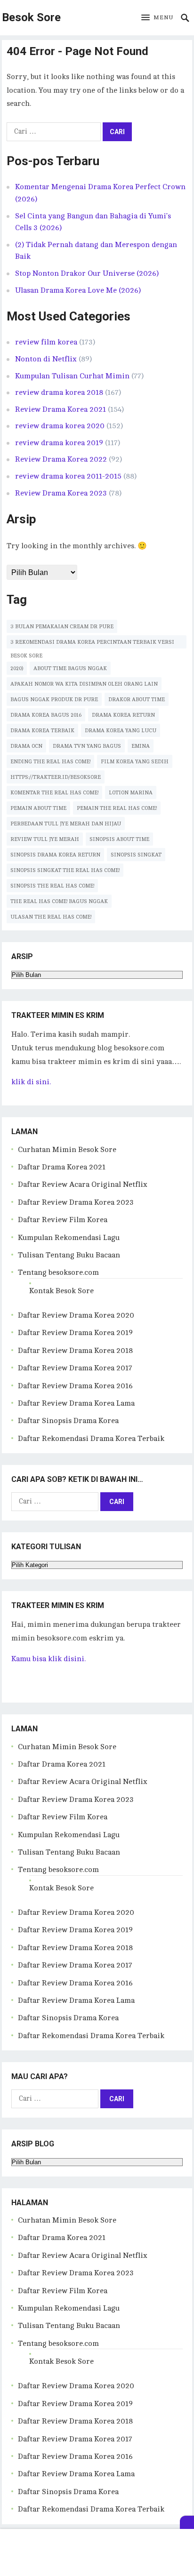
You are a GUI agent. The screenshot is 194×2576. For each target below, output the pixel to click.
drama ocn (26, 746)
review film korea (46, 342)
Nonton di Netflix (46, 359)
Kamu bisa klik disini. (48, 1659)
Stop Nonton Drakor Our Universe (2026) (87, 273)
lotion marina (131, 793)
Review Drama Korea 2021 (61, 409)
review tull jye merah (45, 839)
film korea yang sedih (135, 762)
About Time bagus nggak (70, 668)
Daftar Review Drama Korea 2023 (76, 1202)
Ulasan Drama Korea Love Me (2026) (78, 290)
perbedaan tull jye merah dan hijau (66, 824)
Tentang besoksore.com (58, 1272)
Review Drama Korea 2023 (61, 493)
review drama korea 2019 (59, 443)
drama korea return (123, 715)
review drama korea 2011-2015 (68, 476)
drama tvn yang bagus (87, 746)
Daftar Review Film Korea (63, 1220)
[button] (157, 18)
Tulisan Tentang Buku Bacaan (69, 1255)
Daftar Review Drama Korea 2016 (75, 1386)
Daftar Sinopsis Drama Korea (68, 1421)
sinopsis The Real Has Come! (52, 886)
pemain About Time (38, 808)
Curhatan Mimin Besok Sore (67, 1150)
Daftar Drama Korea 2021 (62, 1167)
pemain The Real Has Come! (117, 808)
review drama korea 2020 (60, 426)
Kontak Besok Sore (61, 1291)
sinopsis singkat (136, 855)
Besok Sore (31, 17)
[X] (187, 2522)
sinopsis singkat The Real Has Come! (65, 870)
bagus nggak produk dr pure (54, 700)
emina (141, 746)
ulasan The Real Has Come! (51, 917)
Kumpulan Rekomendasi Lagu (69, 1238)
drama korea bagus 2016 (46, 715)
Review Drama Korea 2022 (61, 459)
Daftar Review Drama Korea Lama (76, 1403)
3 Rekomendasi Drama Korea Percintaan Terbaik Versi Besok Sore (92, 644)
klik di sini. (31, 1082)
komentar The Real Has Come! (54, 793)
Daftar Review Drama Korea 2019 (75, 1333)
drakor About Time (137, 700)
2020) (17, 668)
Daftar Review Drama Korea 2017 (75, 1368)
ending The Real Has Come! (50, 762)
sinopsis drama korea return (55, 855)
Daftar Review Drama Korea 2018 (75, 1351)
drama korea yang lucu (121, 731)
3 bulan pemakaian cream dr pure (62, 627)
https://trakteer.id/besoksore (56, 777)
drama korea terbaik (42, 731)
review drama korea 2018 (59, 392)
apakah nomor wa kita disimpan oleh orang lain (84, 684)
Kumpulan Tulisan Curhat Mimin (72, 376)
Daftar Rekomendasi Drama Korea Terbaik (91, 1439)
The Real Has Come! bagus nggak (59, 901)
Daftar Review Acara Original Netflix (83, 1184)
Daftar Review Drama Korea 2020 (76, 1315)
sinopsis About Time (119, 839)
